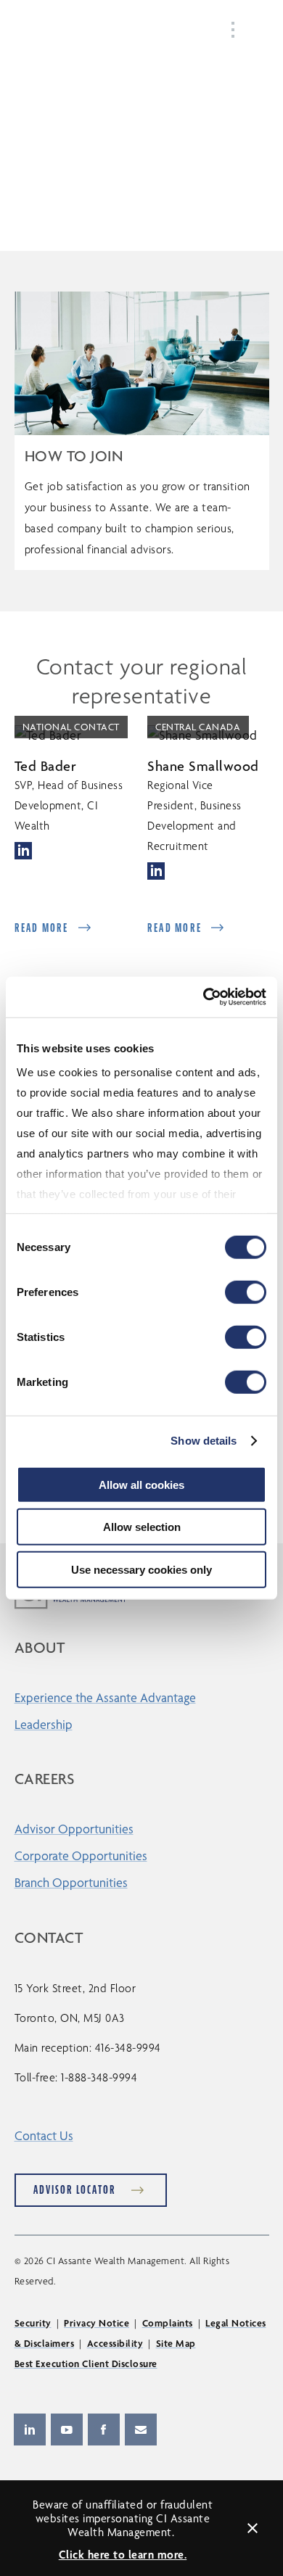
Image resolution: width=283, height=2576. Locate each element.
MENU (255, 30)
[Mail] (141, 2430)
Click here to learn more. (123, 2555)
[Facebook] (104, 2430)
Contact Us (44, 2135)
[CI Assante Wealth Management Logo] (67, 32)
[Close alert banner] (253, 2528)
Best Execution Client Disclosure (86, 2364)
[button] (23, 848)
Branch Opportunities (71, 1882)
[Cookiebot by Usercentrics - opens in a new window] (204, 997)
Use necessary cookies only (141, 1569)
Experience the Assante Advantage (105, 1697)
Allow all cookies (141, 1484)
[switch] (246, 1292)
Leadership (44, 1724)
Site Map (176, 2343)
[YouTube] (67, 2430)
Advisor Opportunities (74, 1829)
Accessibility (115, 2343)
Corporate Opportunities (81, 1855)
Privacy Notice (97, 2323)
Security (33, 2323)
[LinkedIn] (30, 2430)
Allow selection (142, 1527)
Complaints (168, 2323)
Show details (204, 1441)
